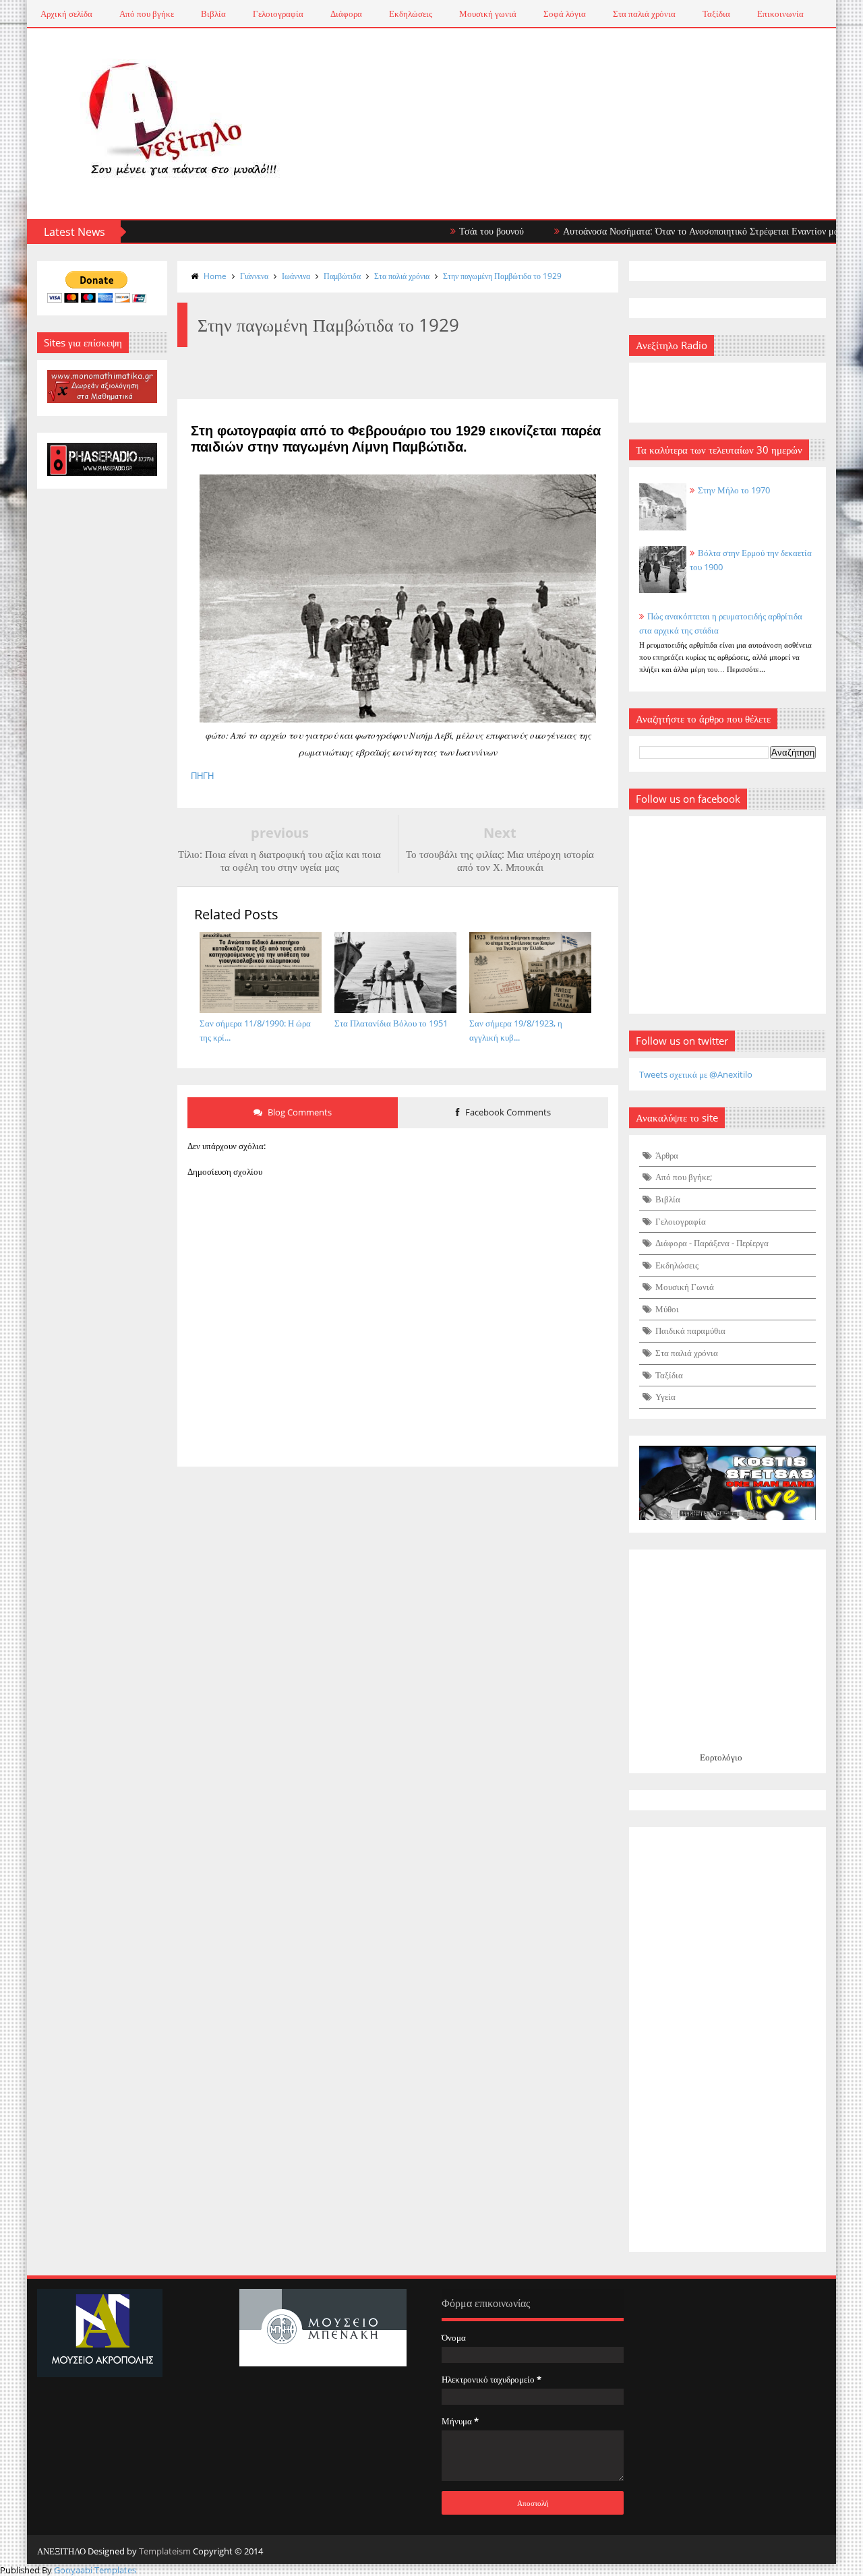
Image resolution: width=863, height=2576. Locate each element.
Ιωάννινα (296, 276)
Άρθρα (667, 1155)
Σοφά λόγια (565, 13)
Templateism (165, 2551)
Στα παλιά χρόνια (644, 13)
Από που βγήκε (147, 13)
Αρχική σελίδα (66, 13)
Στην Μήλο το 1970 (734, 490)
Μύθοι (667, 1309)
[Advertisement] (728, 2040)
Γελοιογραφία (278, 13)
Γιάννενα (254, 276)
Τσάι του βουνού (454, 231)
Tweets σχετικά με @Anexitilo (696, 1074)
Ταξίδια (716, 13)
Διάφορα (346, 13)
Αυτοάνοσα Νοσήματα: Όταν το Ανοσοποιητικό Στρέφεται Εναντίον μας (665, 231)
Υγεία (665, 1397)
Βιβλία (213, 13)
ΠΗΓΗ (202, 776)
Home (215, 276)
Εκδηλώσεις (411, 13)
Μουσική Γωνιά (685, 1287)
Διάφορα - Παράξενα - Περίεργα (712, 1243)
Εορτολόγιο (721, 1757)
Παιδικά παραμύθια (690, 1330)
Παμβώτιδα (342, 276)
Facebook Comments (507, 1112)
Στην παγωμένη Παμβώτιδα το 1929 (502, 276)
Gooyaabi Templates (95, 2570)
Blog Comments (299, 1112)
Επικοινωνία (780, 13)
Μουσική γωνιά (488, 13)
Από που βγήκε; (684, 1177)
